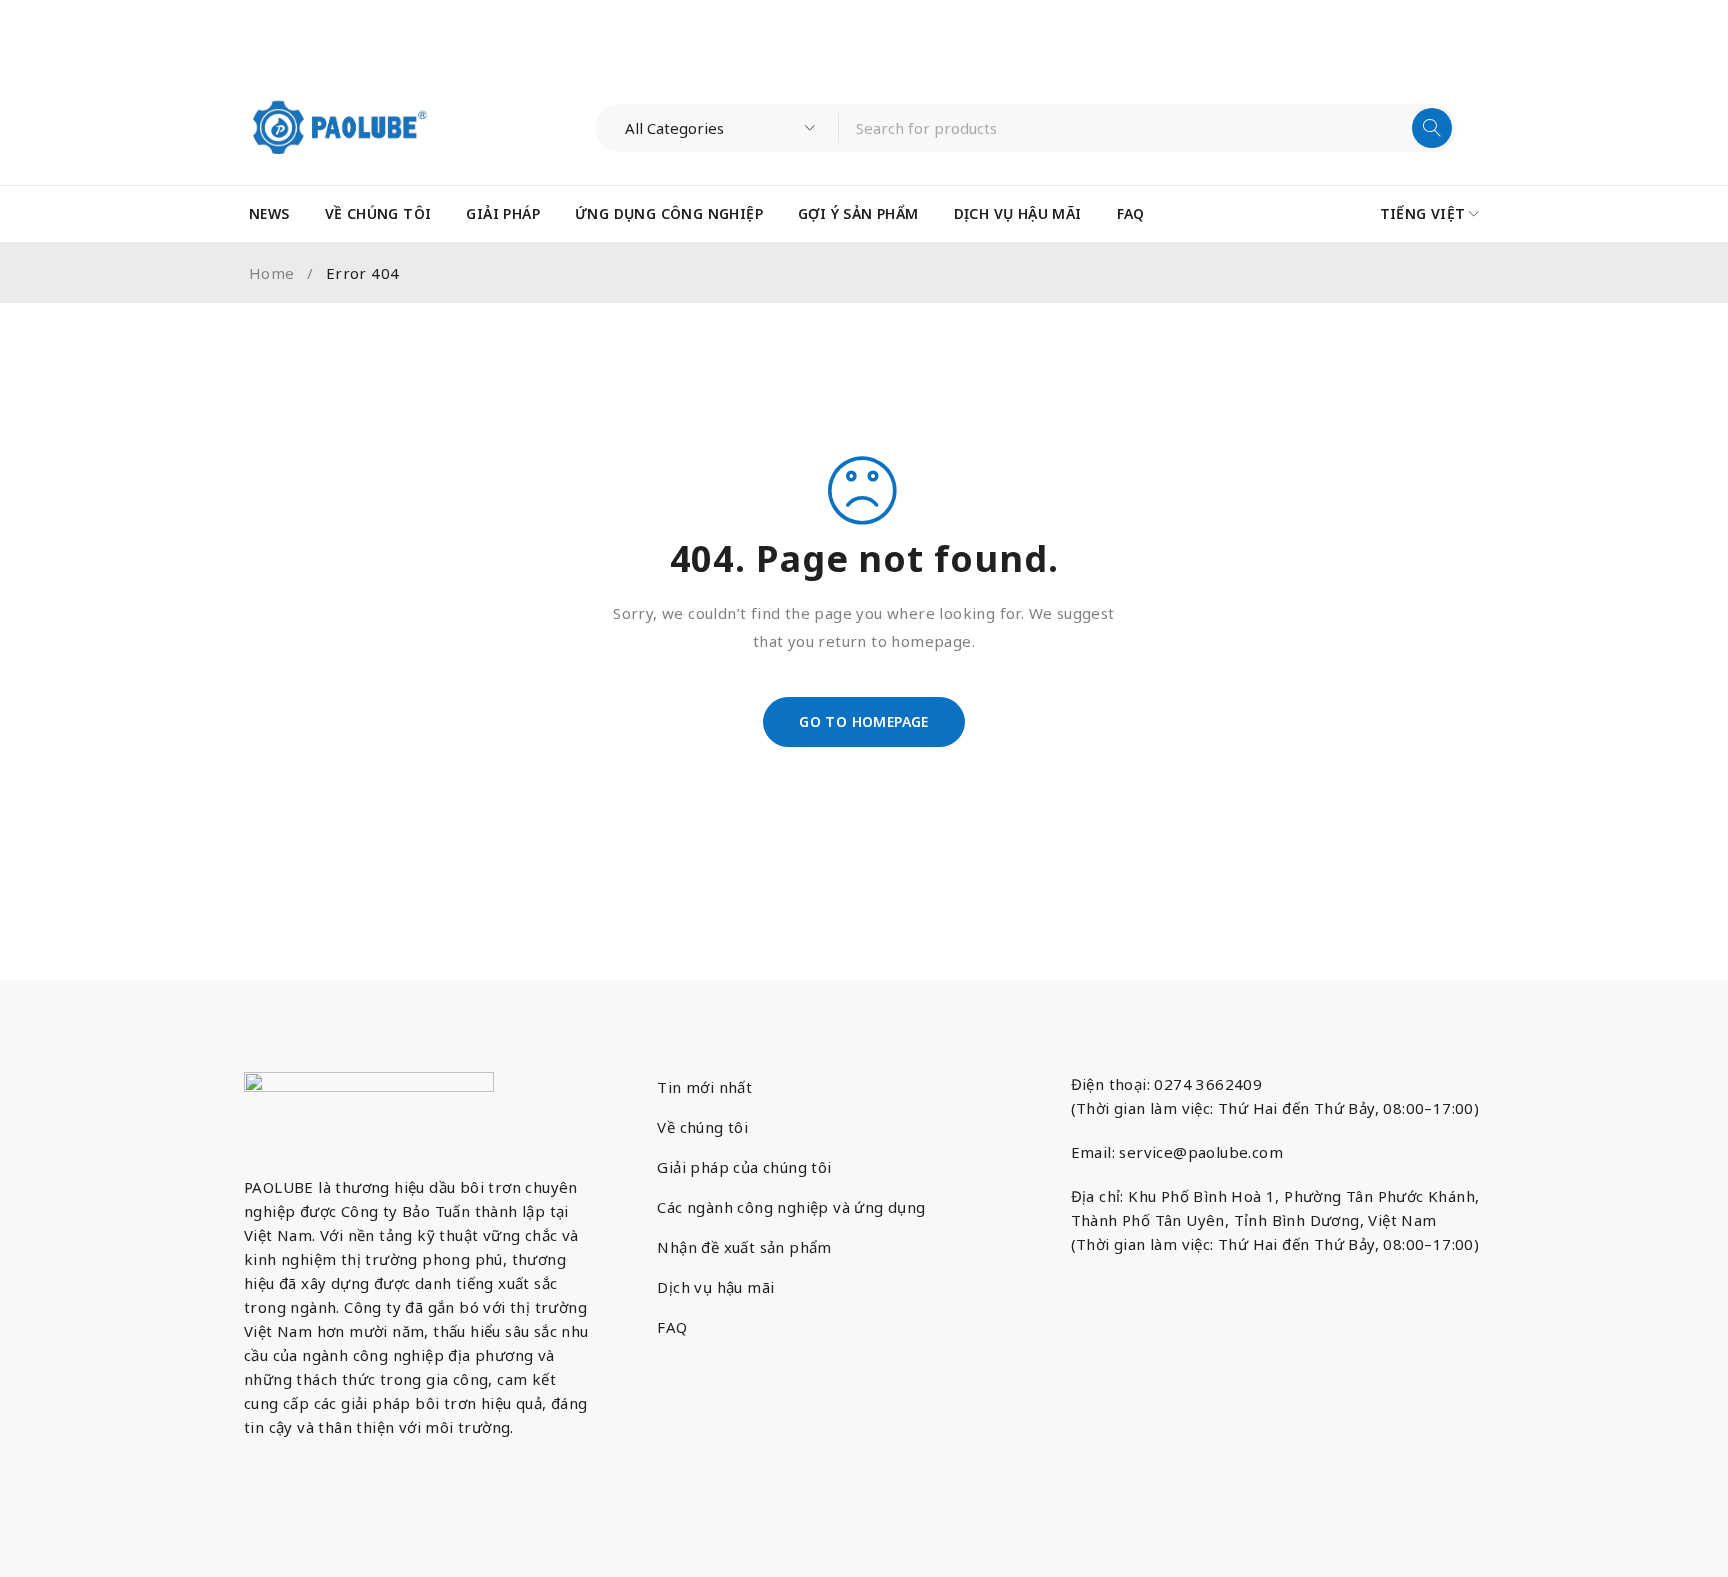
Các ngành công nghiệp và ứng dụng (791, 1207)
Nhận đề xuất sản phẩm (744, 1247)
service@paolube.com (1201, 1152)
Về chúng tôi (702, 1127)
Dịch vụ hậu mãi (715, 1287)
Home (272, 273)
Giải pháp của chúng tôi (744, 1167)
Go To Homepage (864, 721)
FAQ (672, 1327)
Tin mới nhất (704, 1087)
